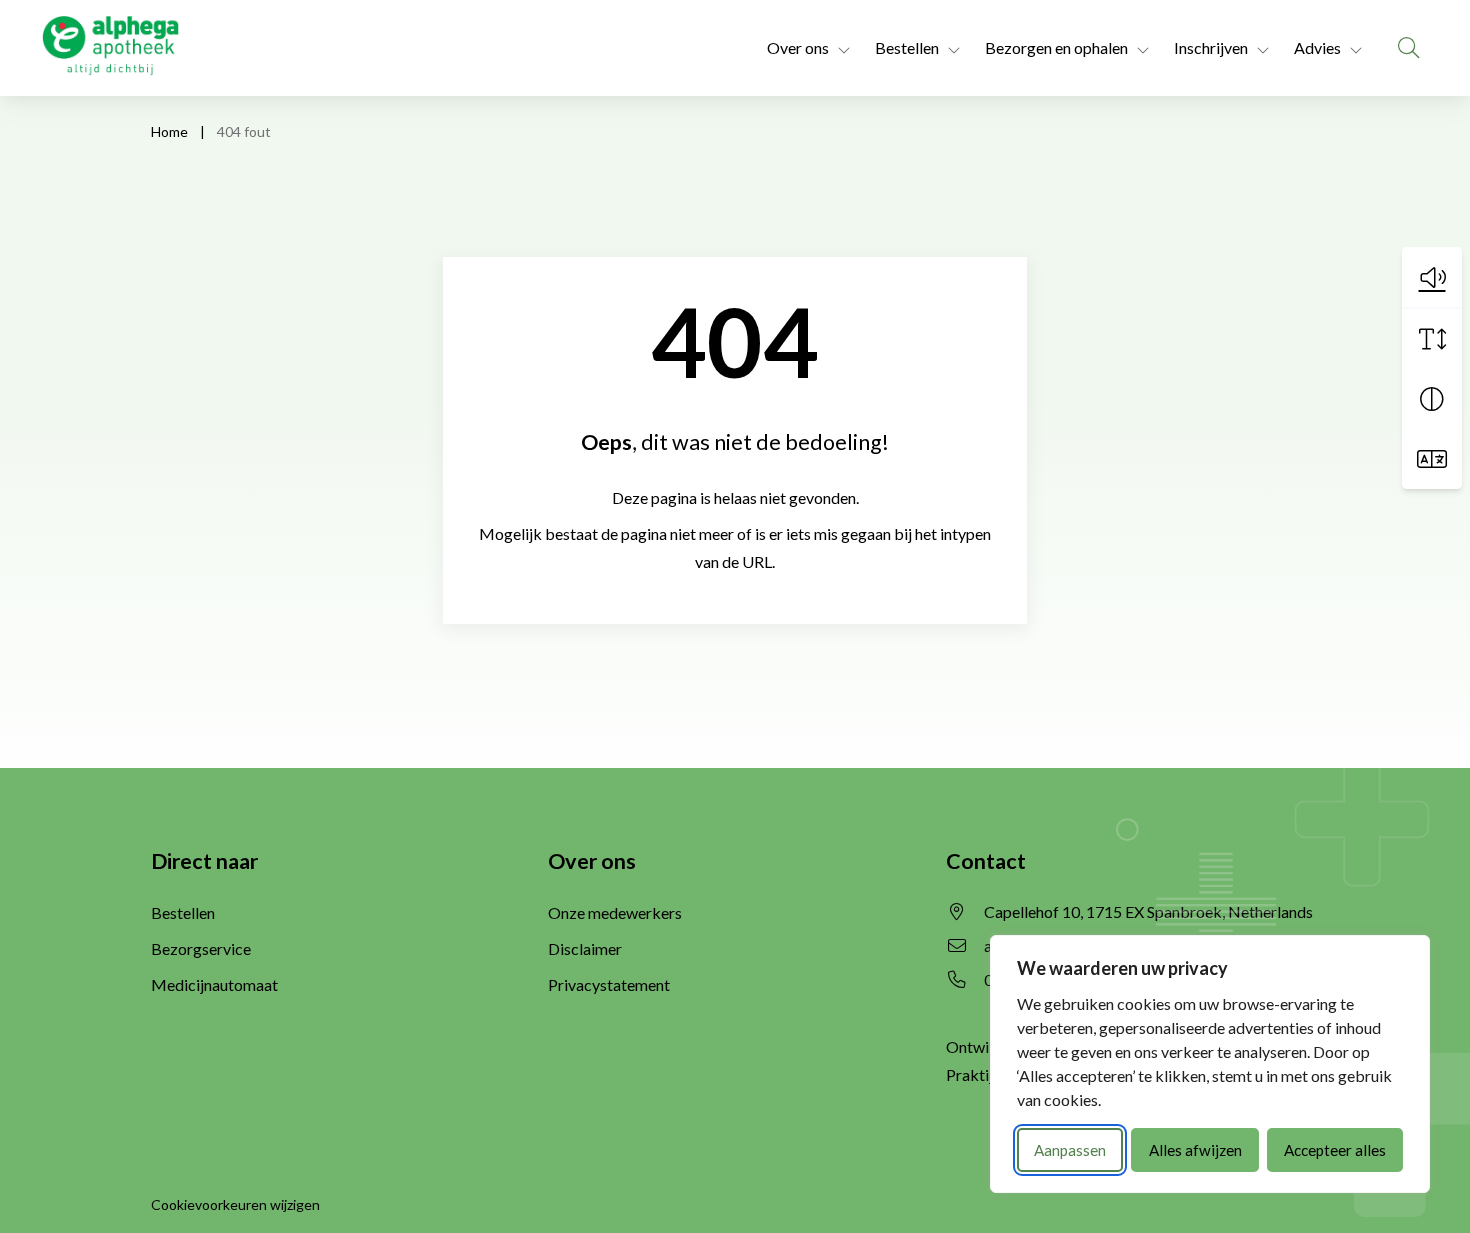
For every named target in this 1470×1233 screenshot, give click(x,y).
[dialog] (1210, 1064)
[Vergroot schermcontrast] (1432, 399)
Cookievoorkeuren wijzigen (235, 1204)
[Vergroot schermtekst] (1432, 339)
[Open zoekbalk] (1409, 48)
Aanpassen (1070, 1150)
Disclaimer (585, 948)
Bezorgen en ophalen (1056, 47)
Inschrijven (1211, 47)
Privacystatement (609, 984)
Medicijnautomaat (214, 984)
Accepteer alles (1335, 1150)
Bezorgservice (201, 948)
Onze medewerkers (615, 912)
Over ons (798, 47)
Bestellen (907, 47)
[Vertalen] (1432, 459)
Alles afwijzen (1195, 1150)
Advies (1317, 47)
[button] (1432, 277)
